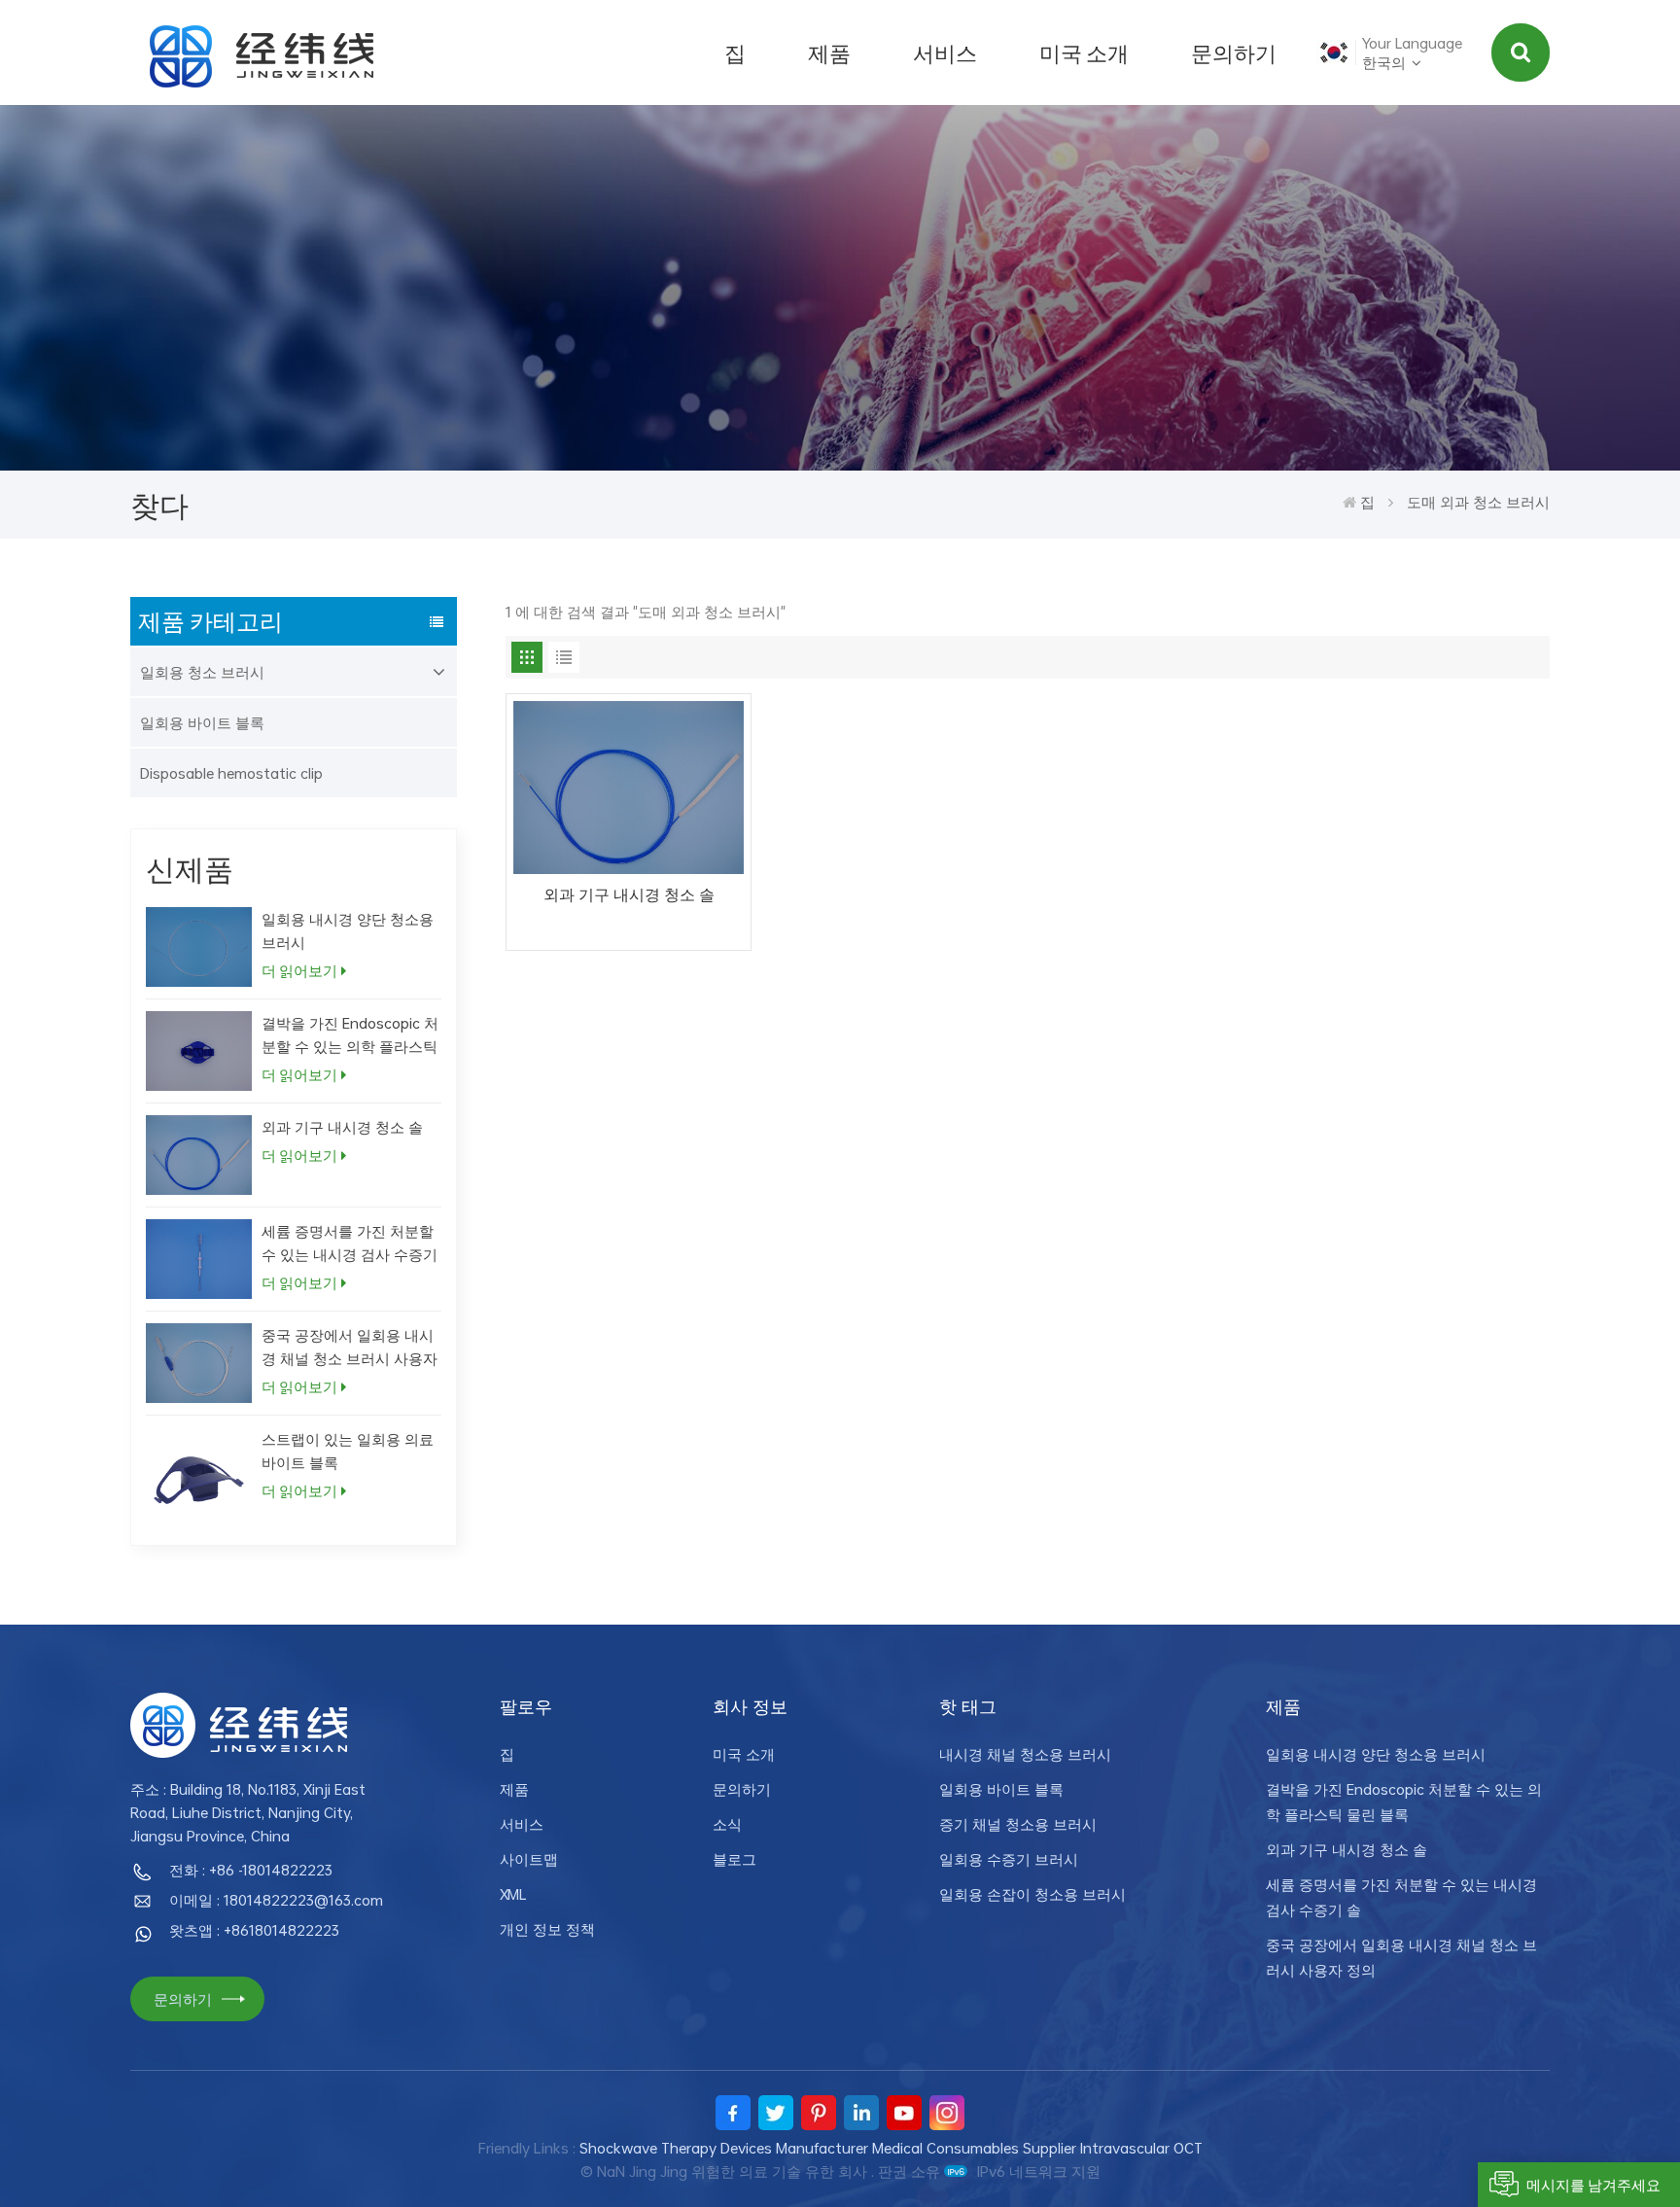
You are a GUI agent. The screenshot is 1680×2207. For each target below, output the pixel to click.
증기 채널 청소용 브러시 (1018, 1824)
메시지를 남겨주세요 (1593, 2185)
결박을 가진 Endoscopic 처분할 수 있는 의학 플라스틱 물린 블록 (350, 1035)
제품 (829, 53)
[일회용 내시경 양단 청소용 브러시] (199, 947)
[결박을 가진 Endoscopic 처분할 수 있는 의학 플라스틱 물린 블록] (199, 1051)
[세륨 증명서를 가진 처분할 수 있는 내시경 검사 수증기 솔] (199, 1259)
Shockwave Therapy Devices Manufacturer (724, 2148)
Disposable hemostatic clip (231, 773)
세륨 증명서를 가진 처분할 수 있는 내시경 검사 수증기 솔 (350, 1243)
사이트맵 (529, 1859)
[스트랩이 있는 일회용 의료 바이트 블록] (199, 1480)
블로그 (735, 1859)
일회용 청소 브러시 (202, 672)
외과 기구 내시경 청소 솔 (342, 1127)
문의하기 (1234, 53)
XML (513, 1894)
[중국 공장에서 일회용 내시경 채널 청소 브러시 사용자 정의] (199, 1363)
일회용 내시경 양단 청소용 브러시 (348, 930)
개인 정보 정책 (547, 1929)
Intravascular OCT (1141, 2148)
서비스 (945, 53)
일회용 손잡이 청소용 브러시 (1032, 1894)
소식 (727, 1824)
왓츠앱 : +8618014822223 (254, 1930)
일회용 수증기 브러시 (1009, 1859)
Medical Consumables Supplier (974, 2148)
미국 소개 (1084, 53)
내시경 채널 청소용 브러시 (1025, 1754)
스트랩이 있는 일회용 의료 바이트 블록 (348, 1451)
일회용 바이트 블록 (202, 722)
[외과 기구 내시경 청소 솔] (199, 1155)
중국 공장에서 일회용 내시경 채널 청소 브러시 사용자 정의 (350, 1347)
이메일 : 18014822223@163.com (276, 1900)
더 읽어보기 (299, 970)
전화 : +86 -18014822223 (251, 1870)
